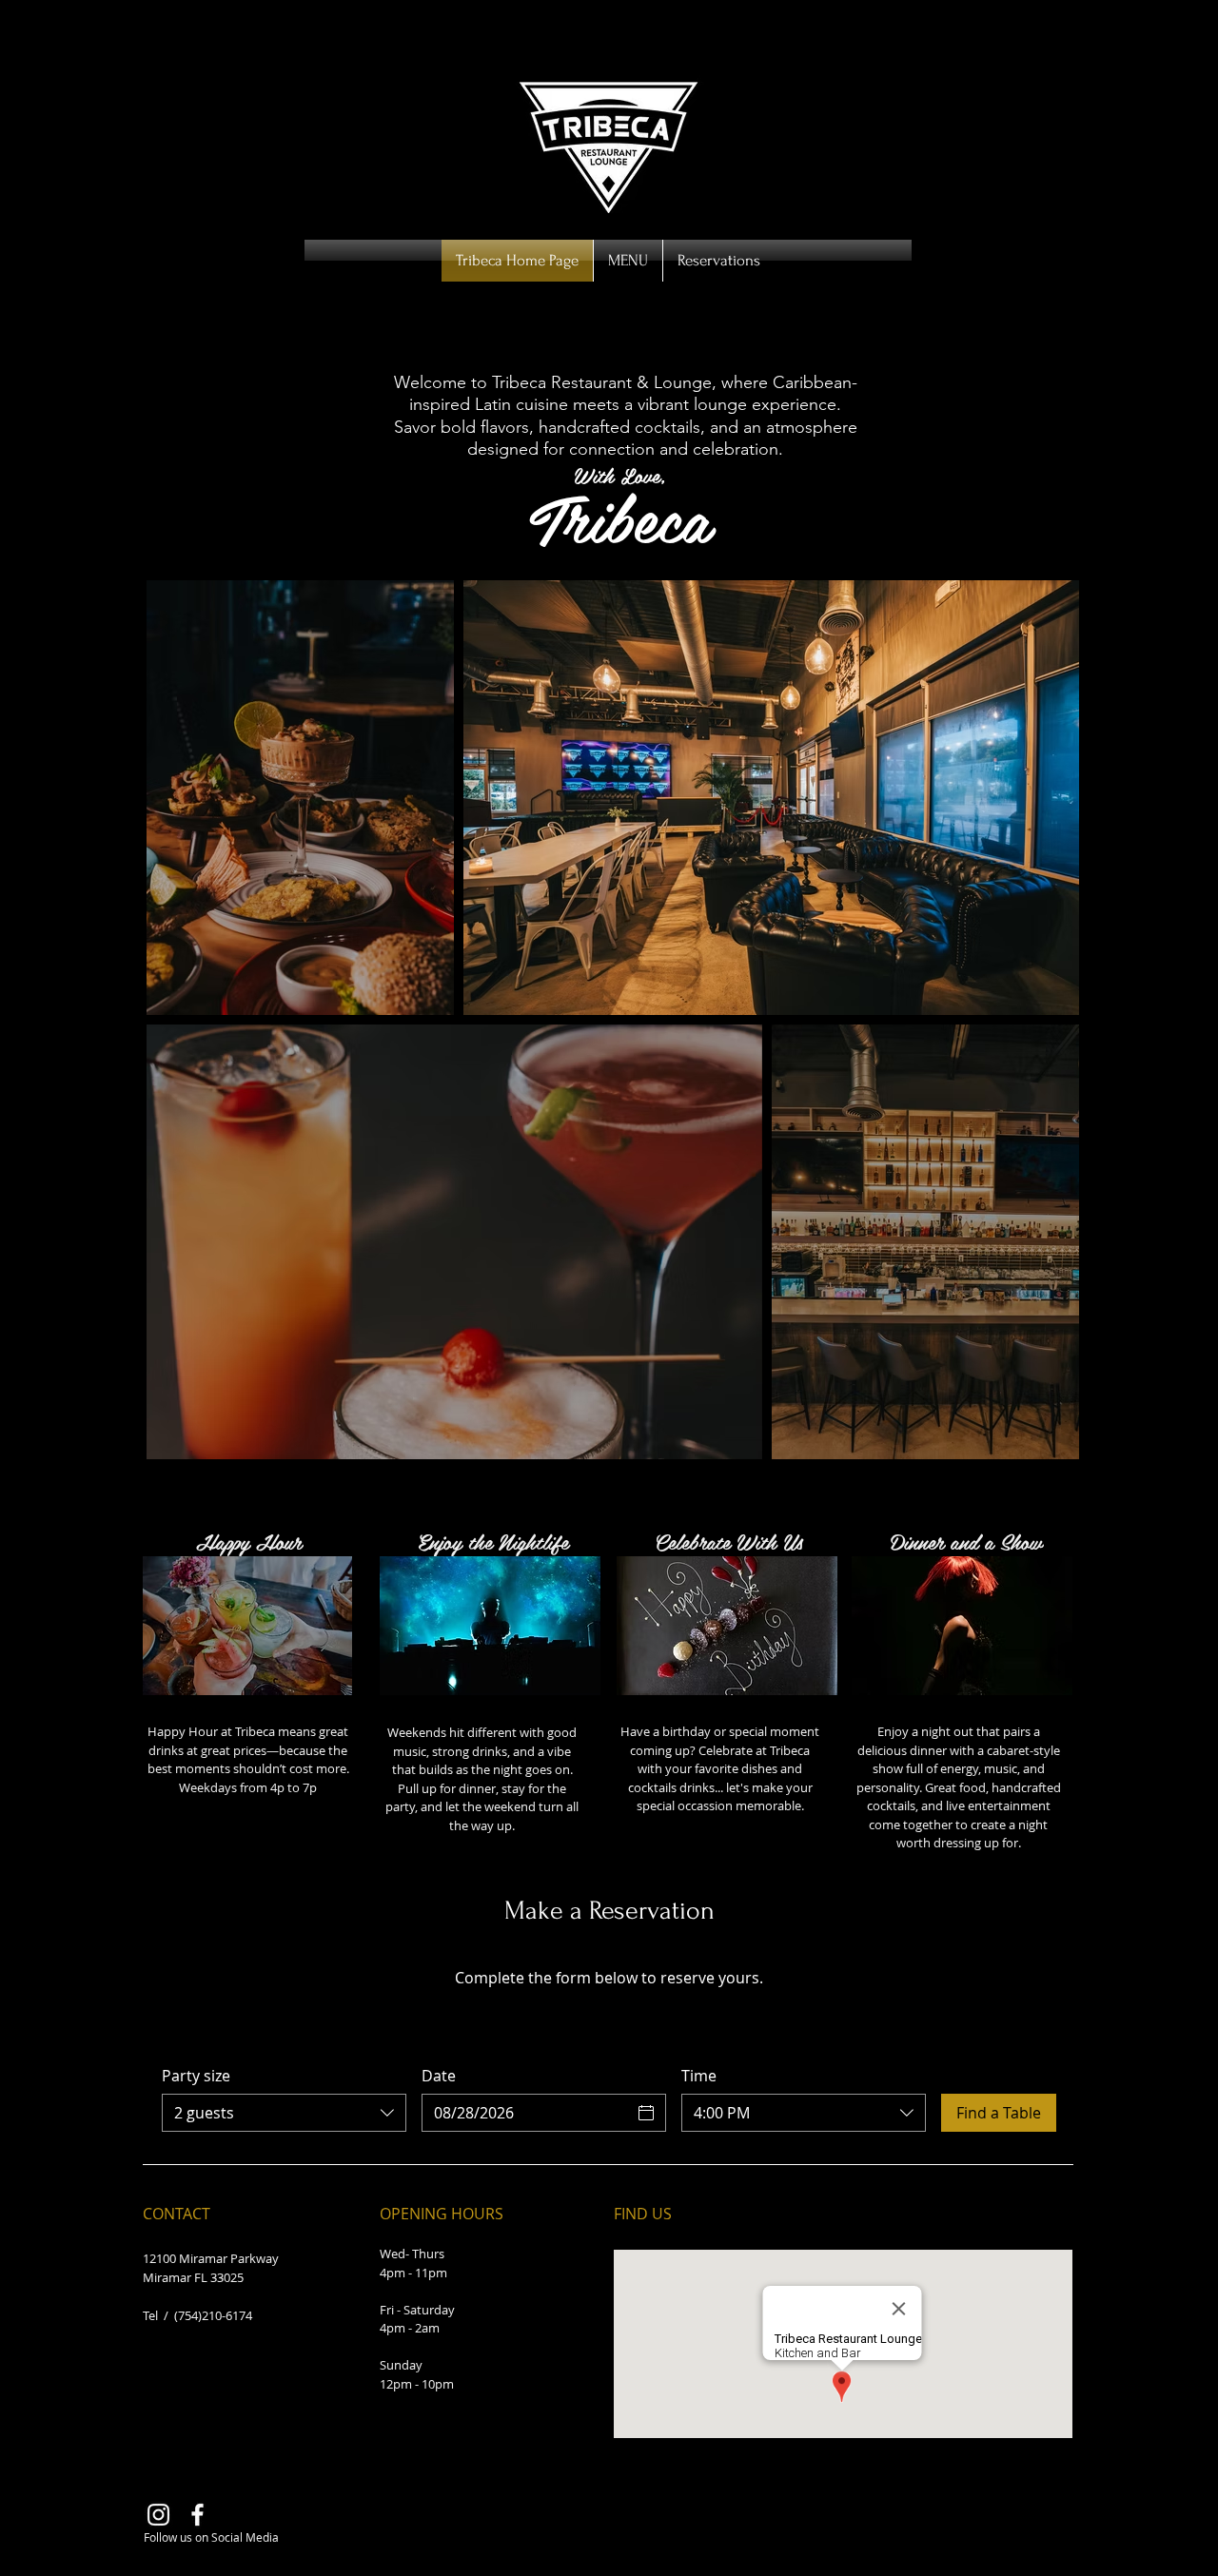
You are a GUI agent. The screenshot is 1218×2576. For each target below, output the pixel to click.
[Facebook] (197, 2515)
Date (439, 2076)
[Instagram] (158, 2515)
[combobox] (284, 2113)
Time (699, 2076)
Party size (196, 2076)
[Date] (646, 2113)
